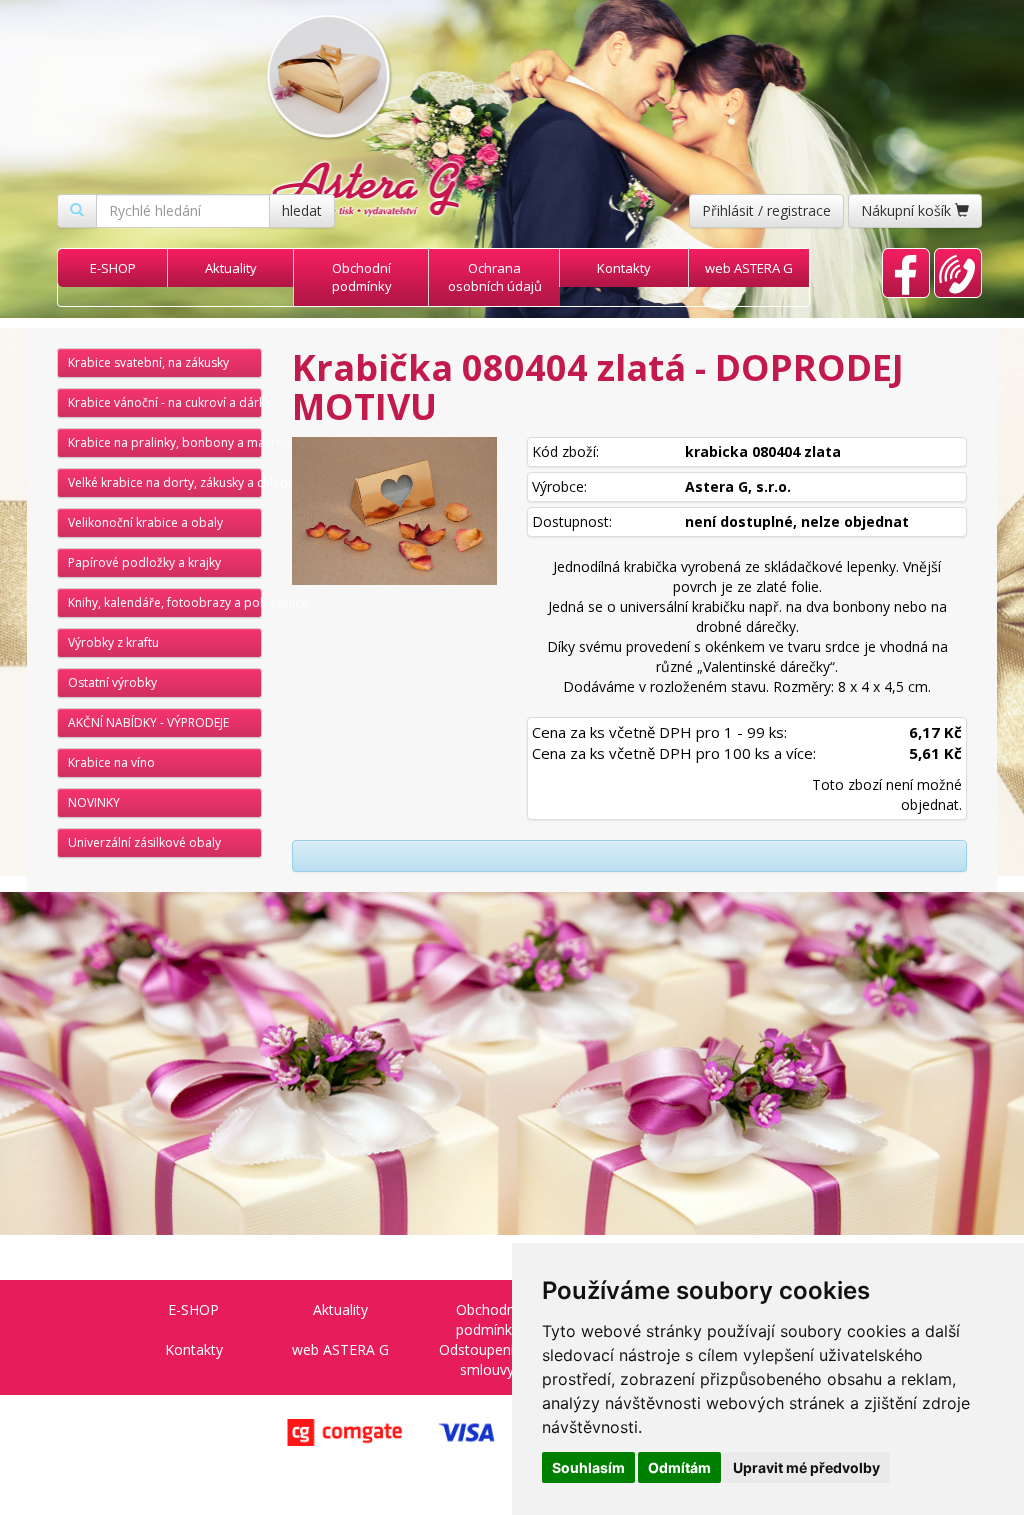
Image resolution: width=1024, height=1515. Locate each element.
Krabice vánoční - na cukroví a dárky (165, 402)
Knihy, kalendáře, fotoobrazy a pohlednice (165, 602)
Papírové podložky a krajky (144, 562)
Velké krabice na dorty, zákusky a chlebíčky (165, 482)
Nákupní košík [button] (908, 210)
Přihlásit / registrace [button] (766, 210)
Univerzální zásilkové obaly (144, 842)
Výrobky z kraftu (113, 642)
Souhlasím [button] (588, 1467)
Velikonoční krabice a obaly (145, 522)
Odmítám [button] (679, 1467)
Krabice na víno (111, 762)
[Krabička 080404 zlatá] (394, 511)
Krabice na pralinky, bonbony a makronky (165, 442)
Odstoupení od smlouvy (487, 1359)
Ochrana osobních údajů (495, 277)
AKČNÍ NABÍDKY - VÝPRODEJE (148, 722)
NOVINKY (94, 802)
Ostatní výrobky (112, 682)
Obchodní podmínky (362, 277)
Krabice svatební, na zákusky (148, 362)
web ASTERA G (749, 268)
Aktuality (231, 268)
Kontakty (624, 268)
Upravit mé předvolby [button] (806, 1467)
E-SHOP (113, 268)
